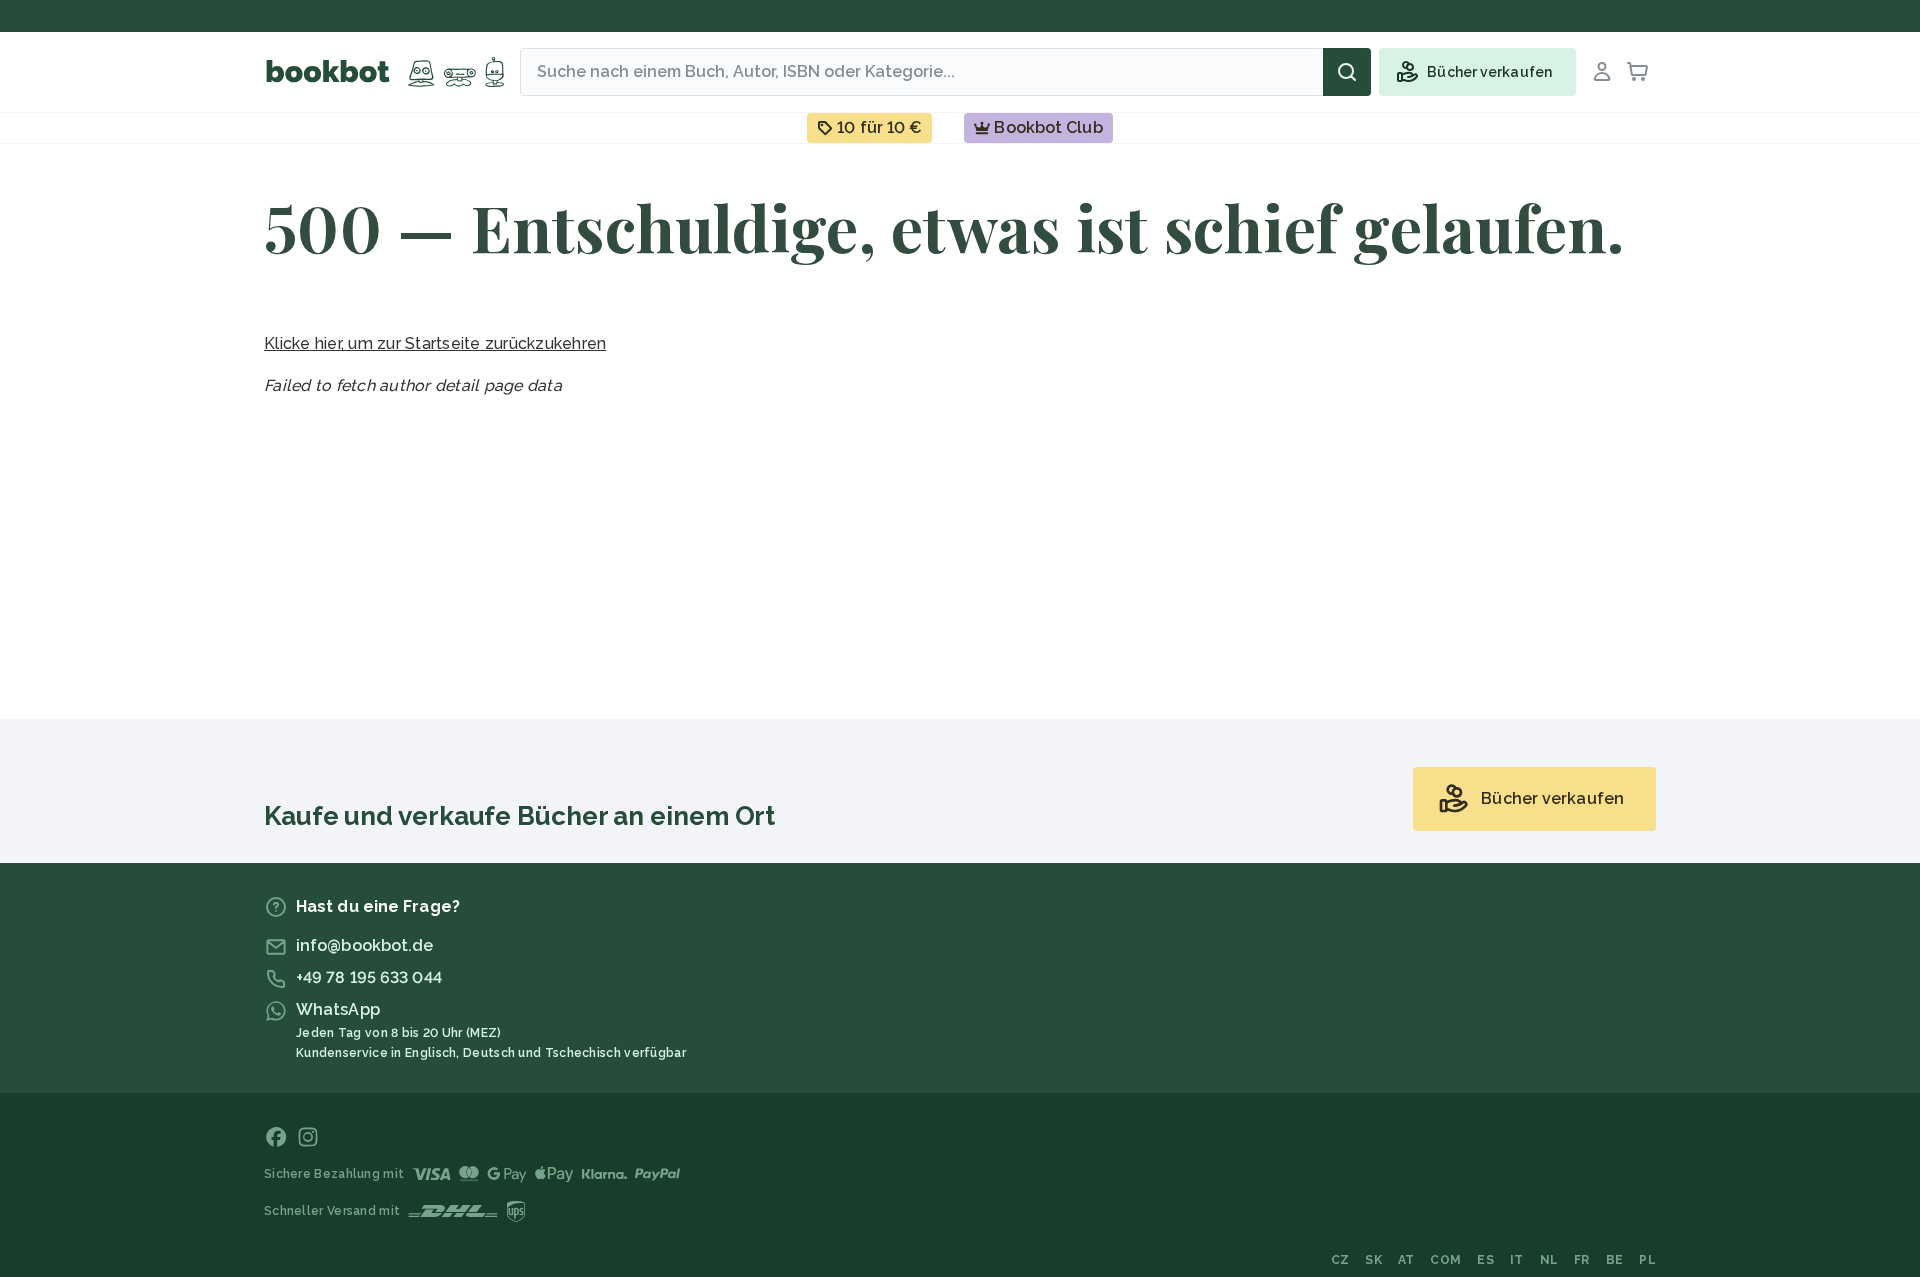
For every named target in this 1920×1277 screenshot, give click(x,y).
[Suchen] (1347, 72)
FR (1582, 1260)
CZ (1340, 1260)
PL (1647, 1260)
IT (1517, 1260)
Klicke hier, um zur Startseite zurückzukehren (435, 343)
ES (1485, 1260)
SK (1373, 1260)
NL (1549, 1260)
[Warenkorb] (1638, 72)
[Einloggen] (1602, 72)
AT (1406, 1260)
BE (1615, 1260)
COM (1445, 1260)
